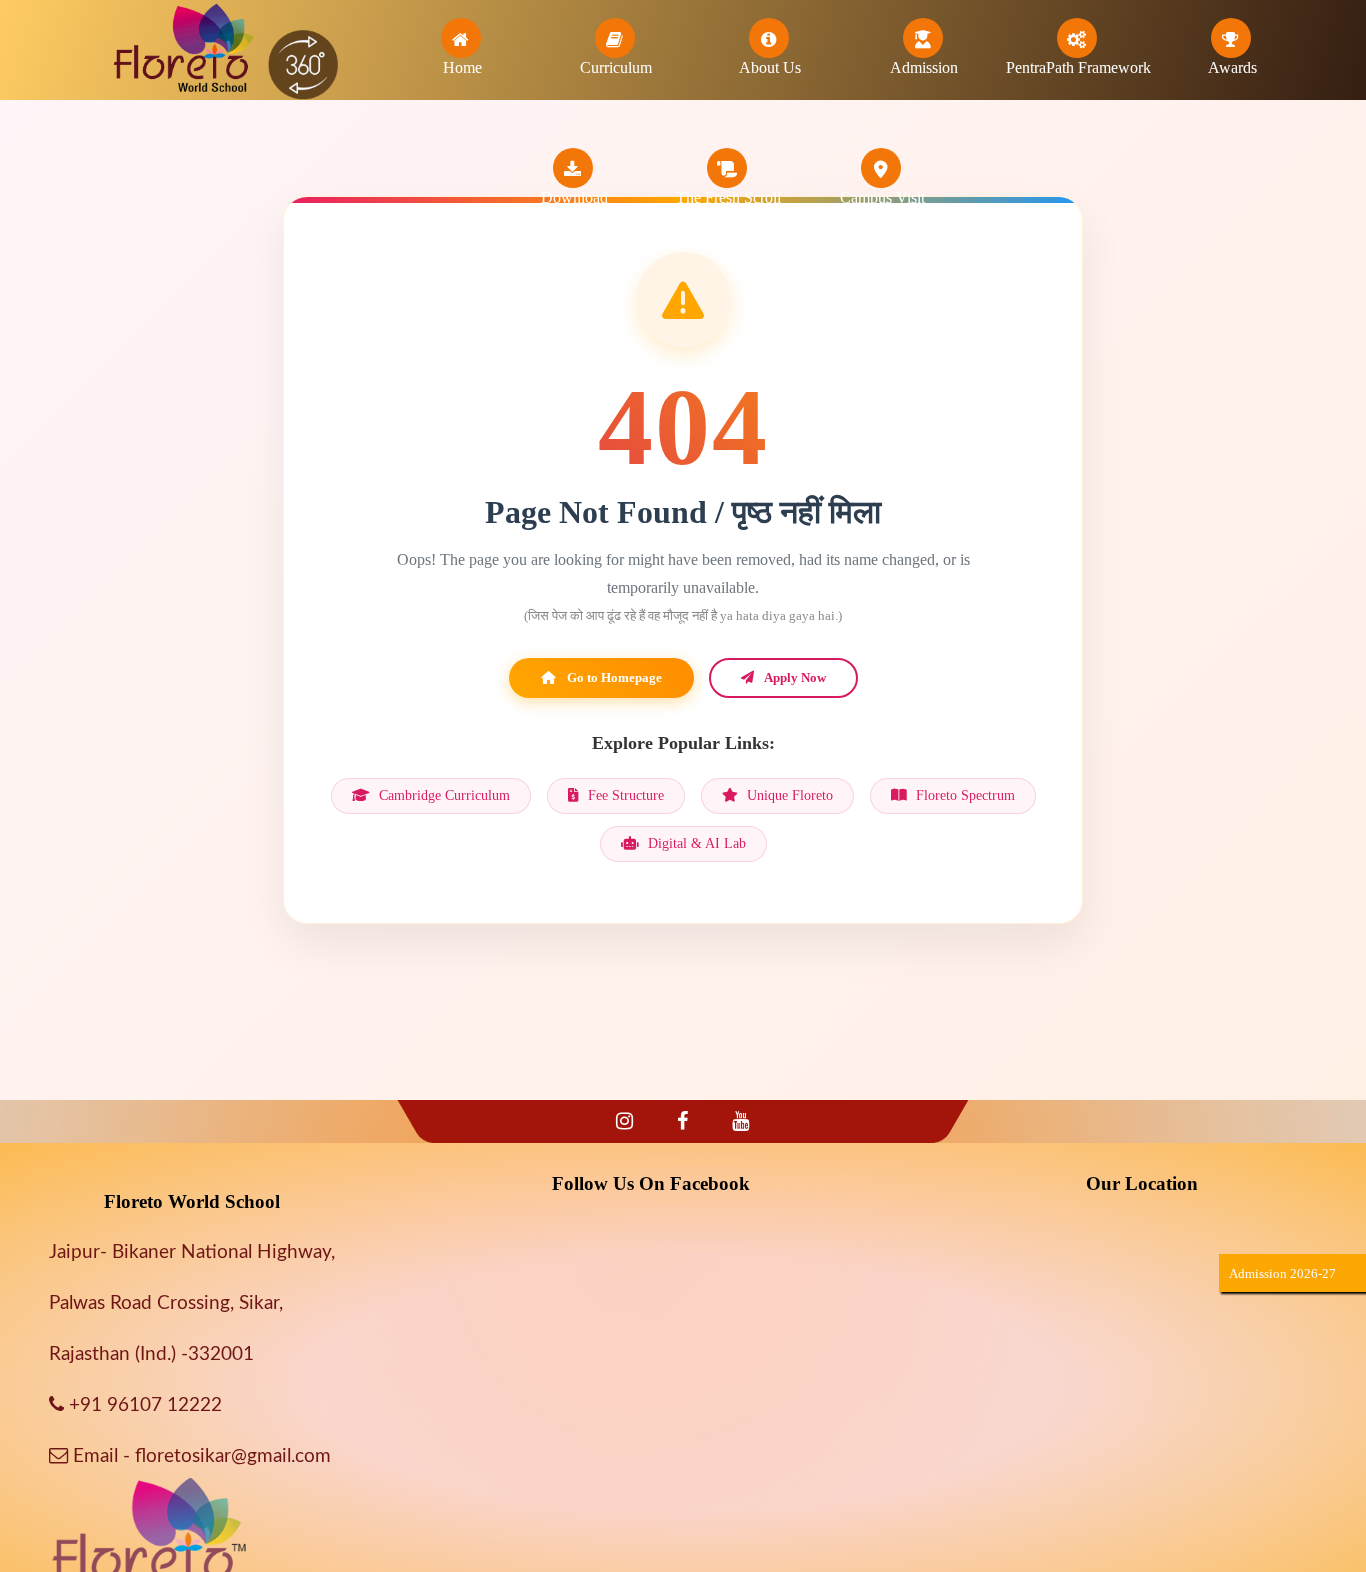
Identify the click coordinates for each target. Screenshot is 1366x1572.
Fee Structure (624, 795)
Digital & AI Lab (695, 843)
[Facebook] (682, 1121)
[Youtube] (740, 1121)
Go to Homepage (613, 677)
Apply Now (794, 677)
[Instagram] (624, 1121)
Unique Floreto (788, 795)
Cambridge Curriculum (442, 795)
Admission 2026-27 (1282, 1273)
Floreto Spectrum (963, 795)
